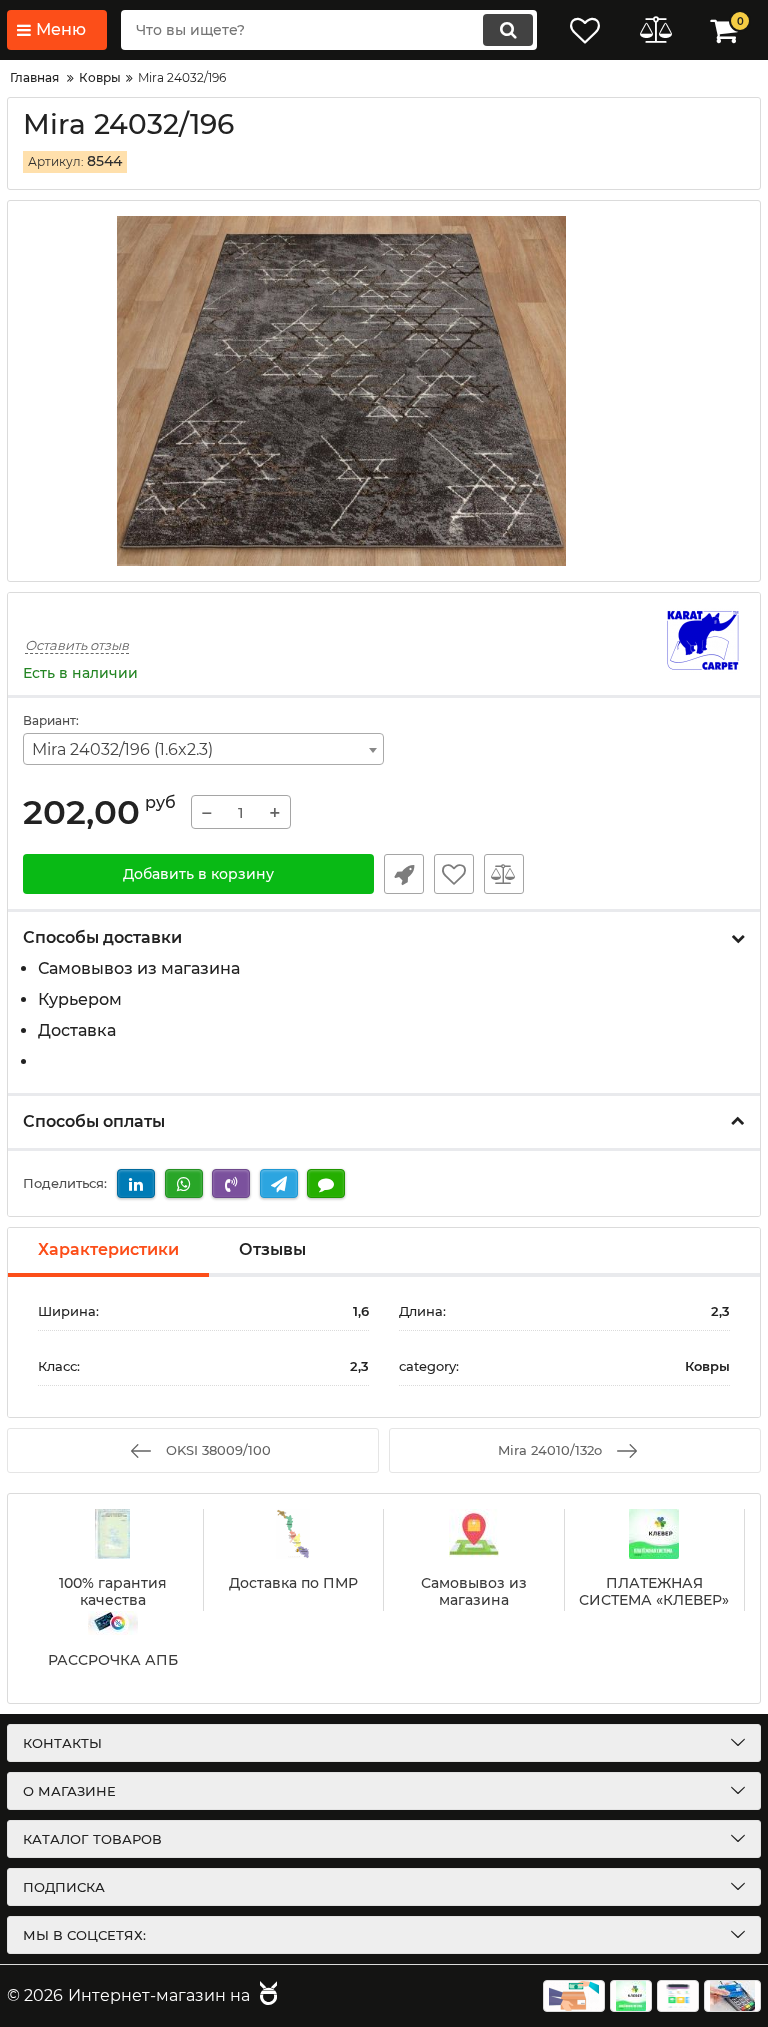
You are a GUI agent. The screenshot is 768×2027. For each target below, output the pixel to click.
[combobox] (203, 749)
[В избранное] (454, 874)
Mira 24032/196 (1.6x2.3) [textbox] (122, 749)
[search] (508, 30)
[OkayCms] (266, 1996)
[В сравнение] (504, 874)
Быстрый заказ (404, 874)
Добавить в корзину (198, 874)
